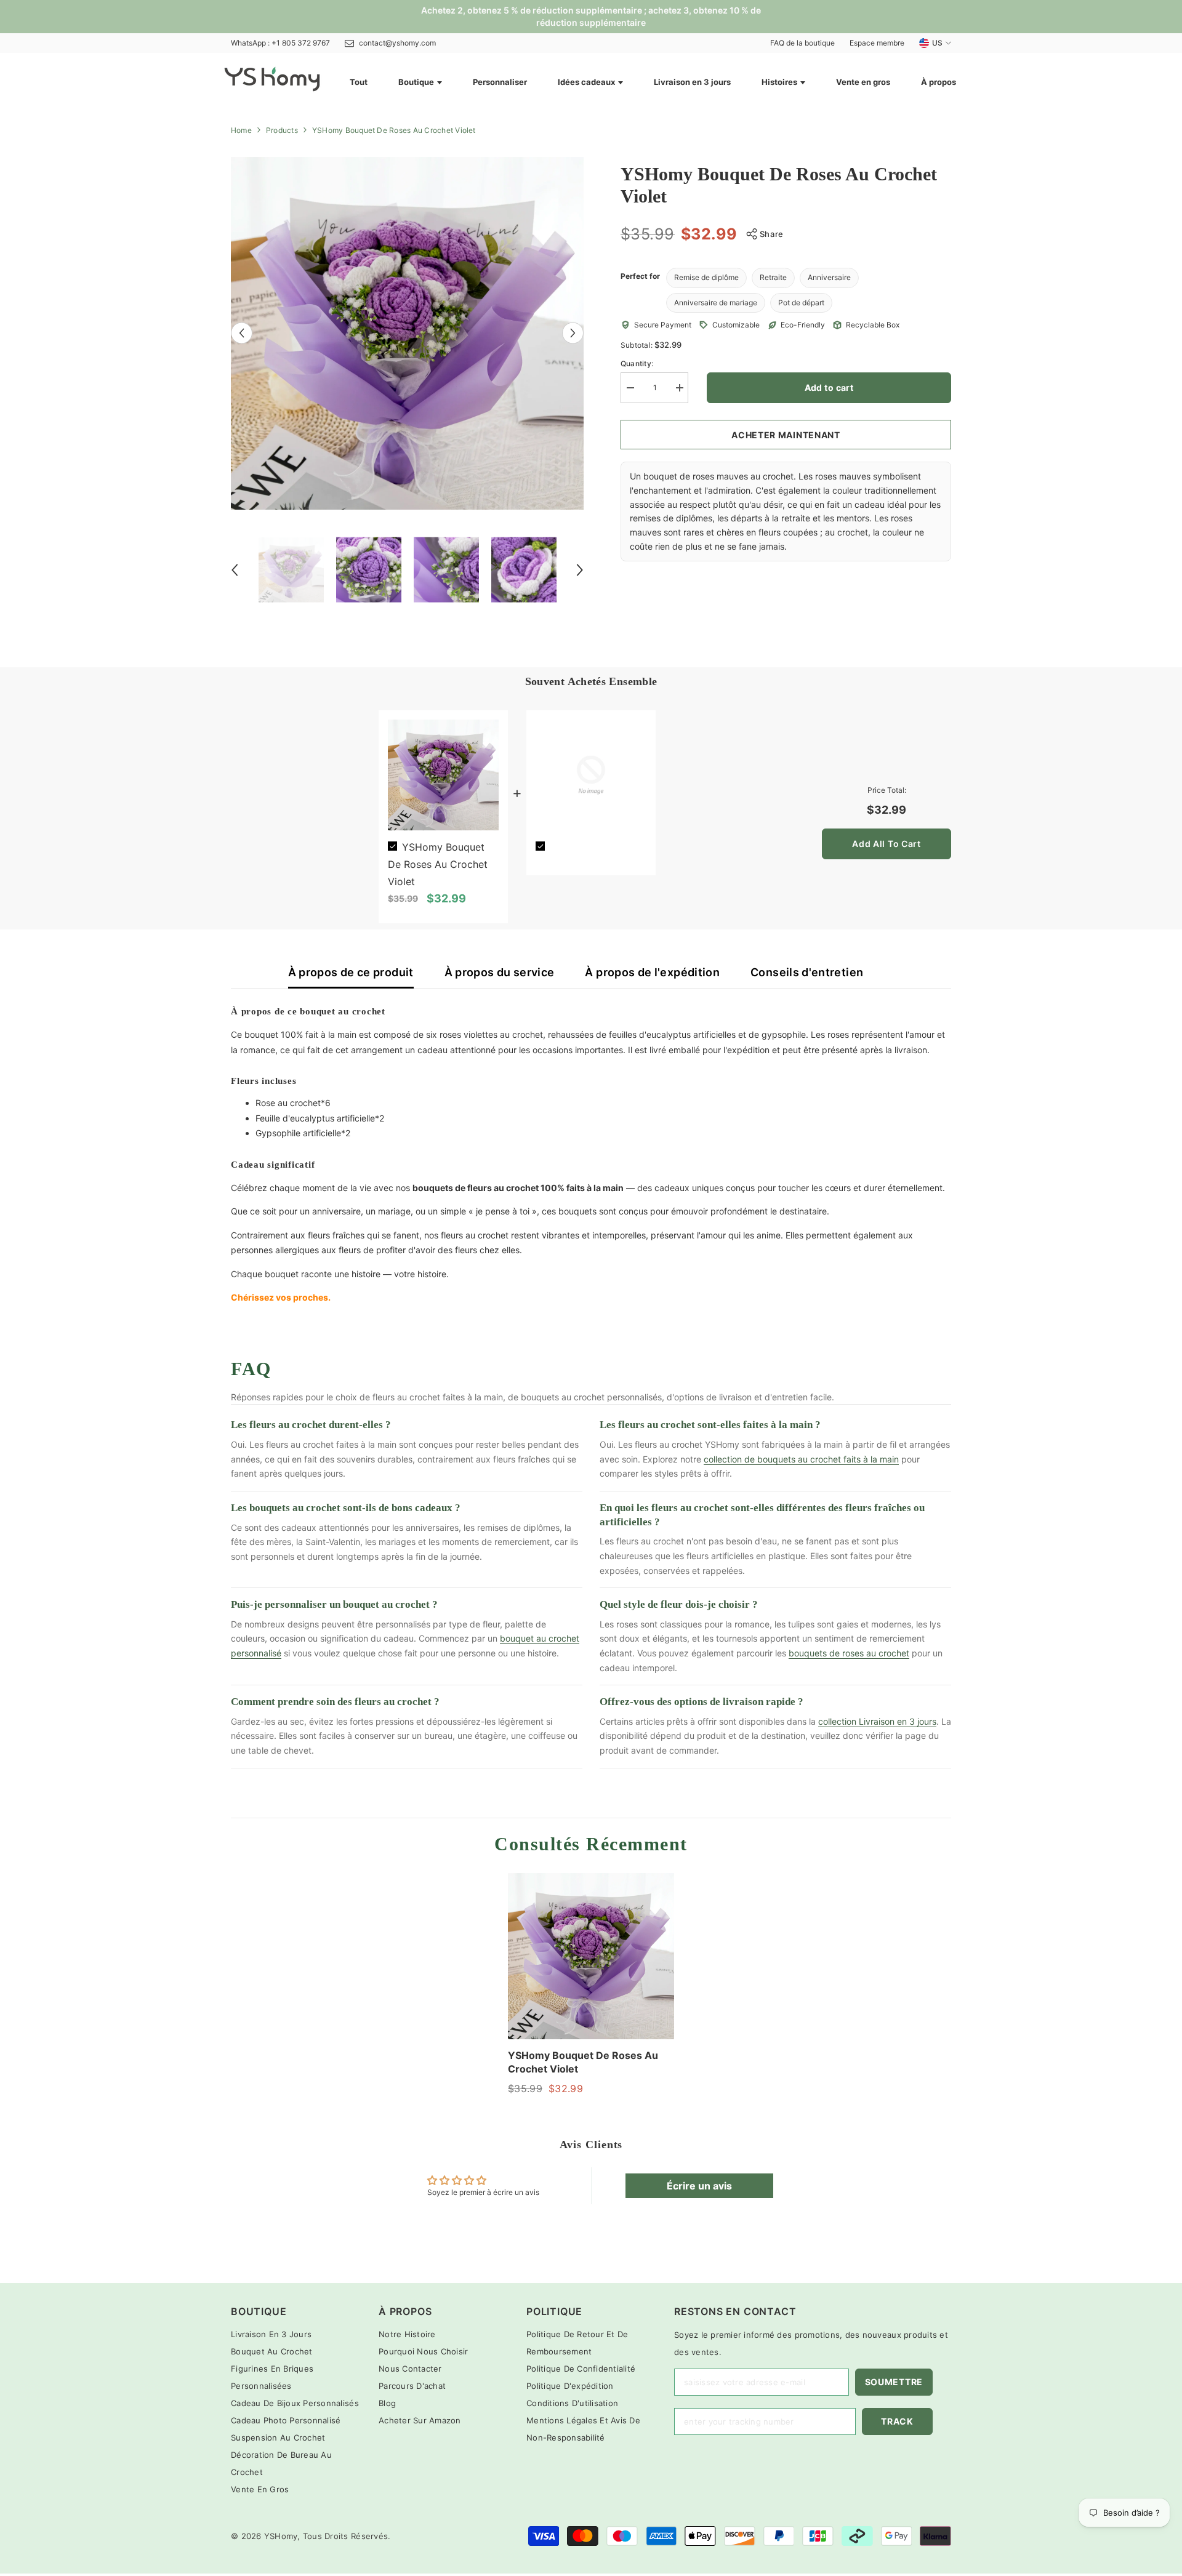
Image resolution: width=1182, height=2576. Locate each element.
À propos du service (500, 972)
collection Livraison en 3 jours (877, 1721)
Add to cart (829, 387)
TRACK (897, 2421)
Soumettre (894, 2382)
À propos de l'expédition (652, 972)
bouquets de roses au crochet (849, 1653)
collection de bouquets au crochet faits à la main (801, 1459)
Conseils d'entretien (807, 972)
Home (241, 130)
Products (282, 130)
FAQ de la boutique (802, 43)
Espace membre (877, 43)
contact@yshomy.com (397, 43)
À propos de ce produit (351, 972)
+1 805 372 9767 (301, 43)
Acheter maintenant (786, 435)
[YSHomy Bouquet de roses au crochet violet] (591, 1956)
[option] (407, 333)
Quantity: (637, 363)
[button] (242, 333)
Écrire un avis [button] (699, 2186)
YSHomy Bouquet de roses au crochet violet (438, 864)
